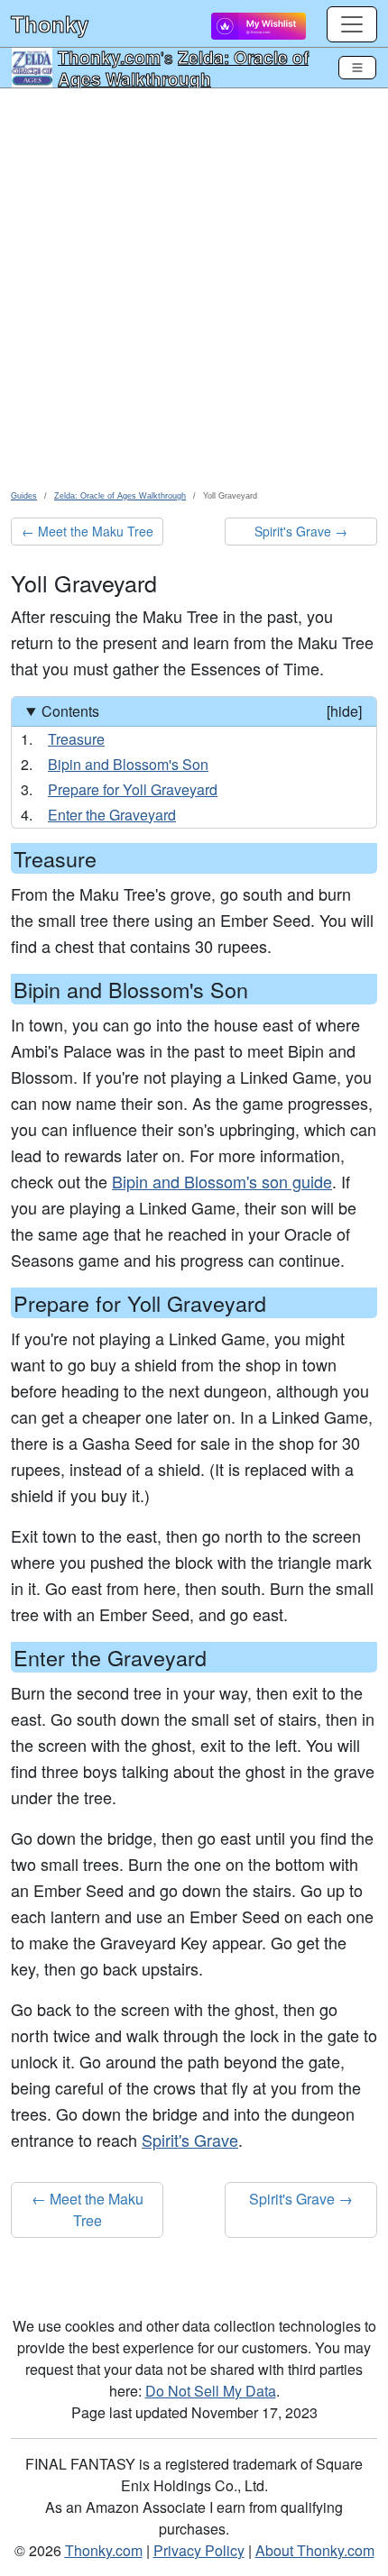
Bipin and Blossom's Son (128, 764)
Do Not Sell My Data (211, 2391)
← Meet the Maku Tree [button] (88, 531)
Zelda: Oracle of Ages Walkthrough (183, 68)
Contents (202, 711)
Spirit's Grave (190, 2140)
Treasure (76, 739)
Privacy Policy (199, 2550)
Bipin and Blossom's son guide (222, 1181)
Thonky (50, 23)
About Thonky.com (315, 2550)
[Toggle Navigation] (357, 68)
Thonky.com (109, 57)
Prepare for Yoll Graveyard (133, 789)
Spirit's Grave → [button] (301, 531)
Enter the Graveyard (112, 815)
